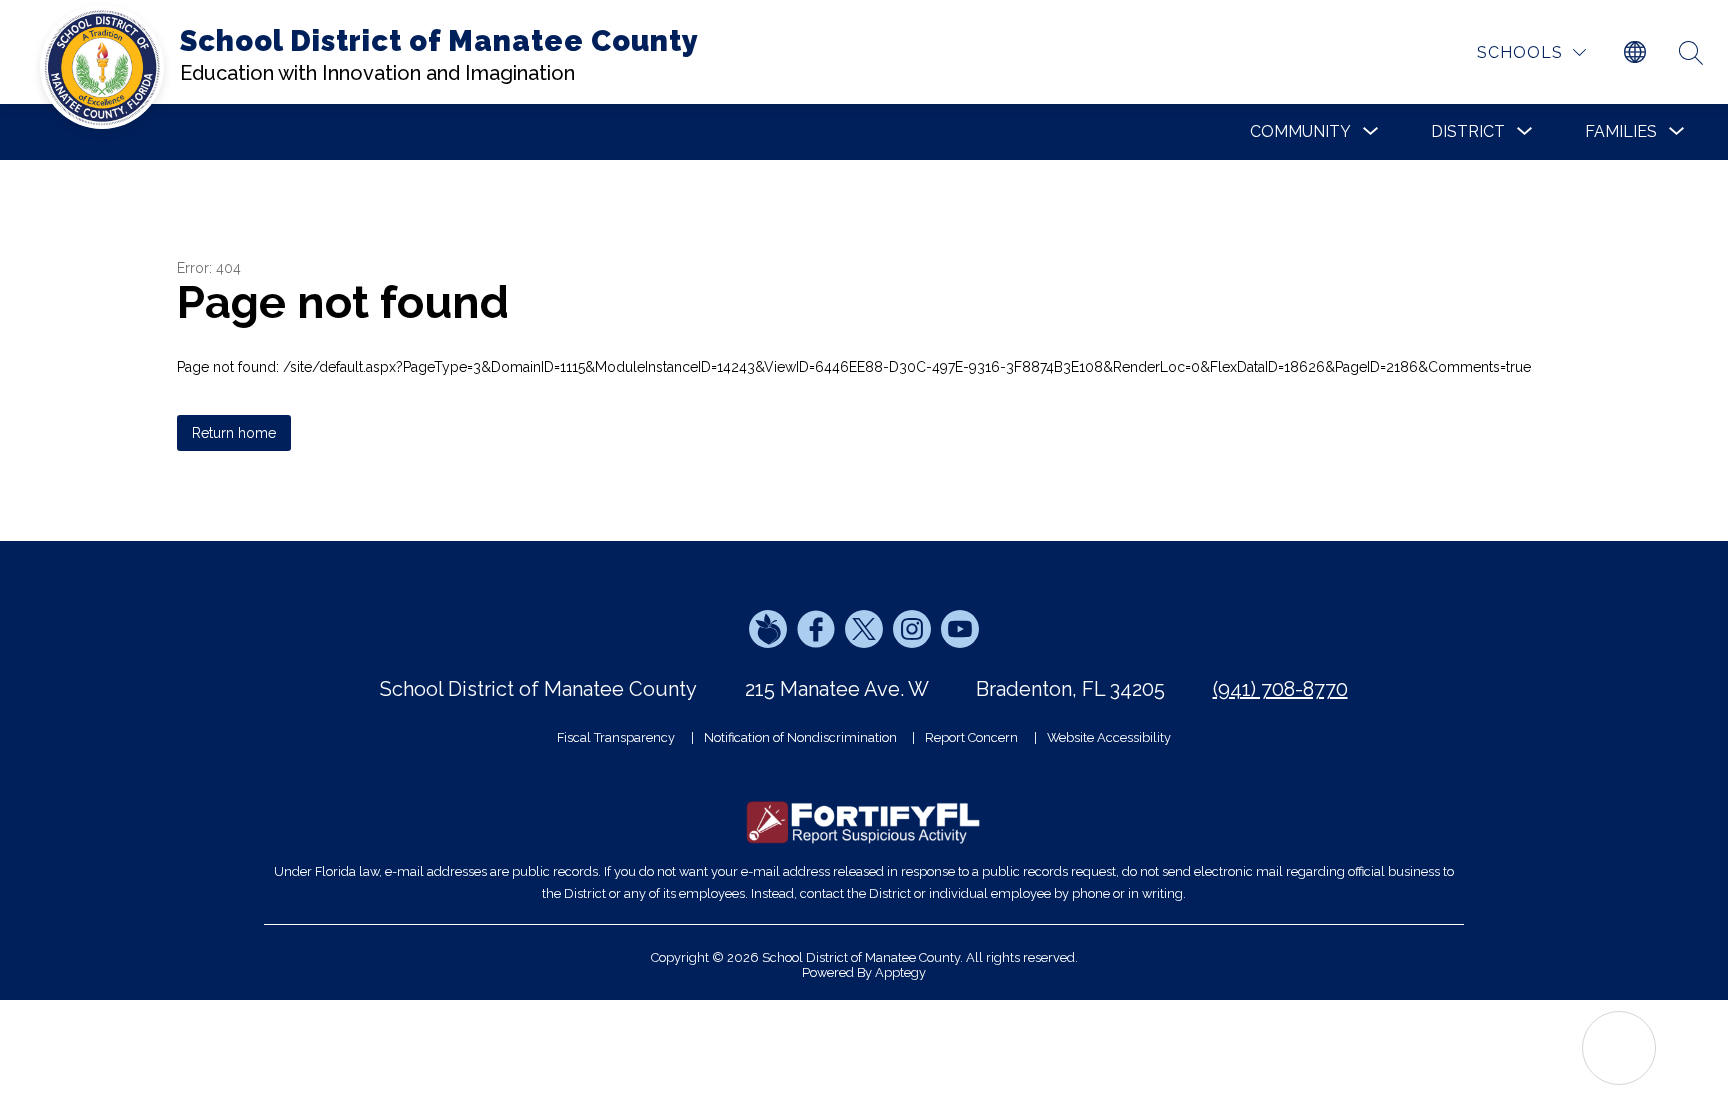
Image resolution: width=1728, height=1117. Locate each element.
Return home (234, 433)
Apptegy (900, 972)
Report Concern (971, 737)
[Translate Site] (1635, 53)
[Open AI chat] (1619, 1048)
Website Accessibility (1109, 737)
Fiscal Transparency (616, 737)
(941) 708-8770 (1280, 689)
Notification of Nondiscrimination (800, 737)
